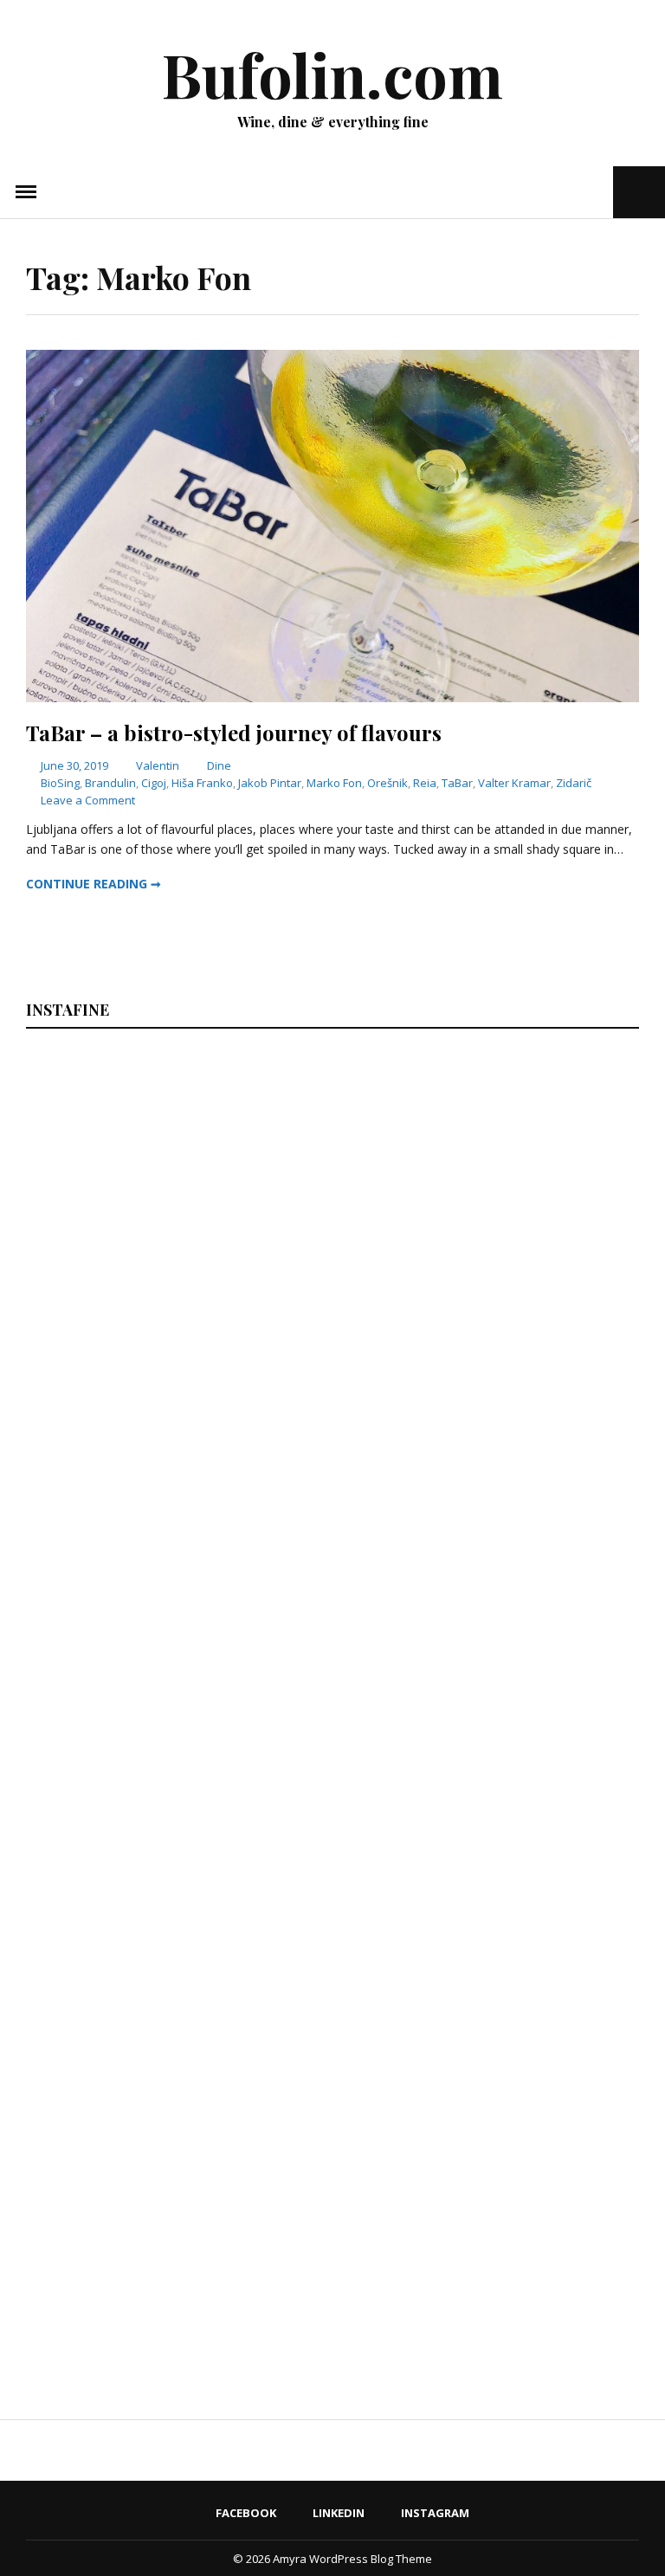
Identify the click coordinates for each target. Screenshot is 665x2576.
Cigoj (154, 783)
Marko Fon (334, 783)
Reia (425, 783)
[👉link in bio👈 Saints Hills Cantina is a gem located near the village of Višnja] (487, 1878)
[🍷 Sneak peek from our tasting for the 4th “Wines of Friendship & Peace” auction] (487, 1548)
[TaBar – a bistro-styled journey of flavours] (332, 697)
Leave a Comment (88, 800)
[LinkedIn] (571, 192)
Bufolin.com (332, 74)
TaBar (457, 783)
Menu (26, 192)
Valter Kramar (514, 783)
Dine (219, 765)
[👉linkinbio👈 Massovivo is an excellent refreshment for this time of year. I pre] (177, 1878)
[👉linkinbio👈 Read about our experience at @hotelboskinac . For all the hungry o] (487, 2208)
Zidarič (574, 783)
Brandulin (110, 783)
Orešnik (387, 783)
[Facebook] (548, 192)
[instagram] (598, 192)
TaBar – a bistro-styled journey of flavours (234, 733)
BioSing (60, 783)
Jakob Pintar (270, 783)
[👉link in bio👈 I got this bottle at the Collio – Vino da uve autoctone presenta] (177, 2208)
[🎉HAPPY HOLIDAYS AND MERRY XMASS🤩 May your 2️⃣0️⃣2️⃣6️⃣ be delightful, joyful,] (177, 1218)
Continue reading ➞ (94, 884)
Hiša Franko (202, 783)
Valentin (158, 765)
